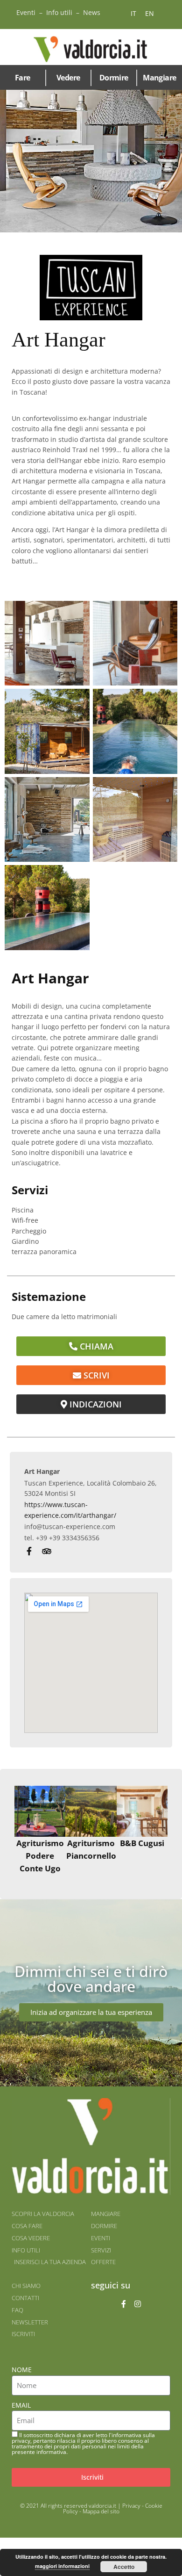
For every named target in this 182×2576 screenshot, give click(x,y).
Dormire (114, 78)
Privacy (131, 2506)
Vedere (68, 78)
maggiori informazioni (62, 2566)
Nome (22, 2370)
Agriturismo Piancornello (91, 1849)
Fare (23, 78)
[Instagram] (138, 2304)
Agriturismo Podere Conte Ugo (40, 1856)
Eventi (26, 12)
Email (21, 2405)
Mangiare (159, 78)
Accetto (124, 2567)
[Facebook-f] (124, 2304)
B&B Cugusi (142, 1843)
